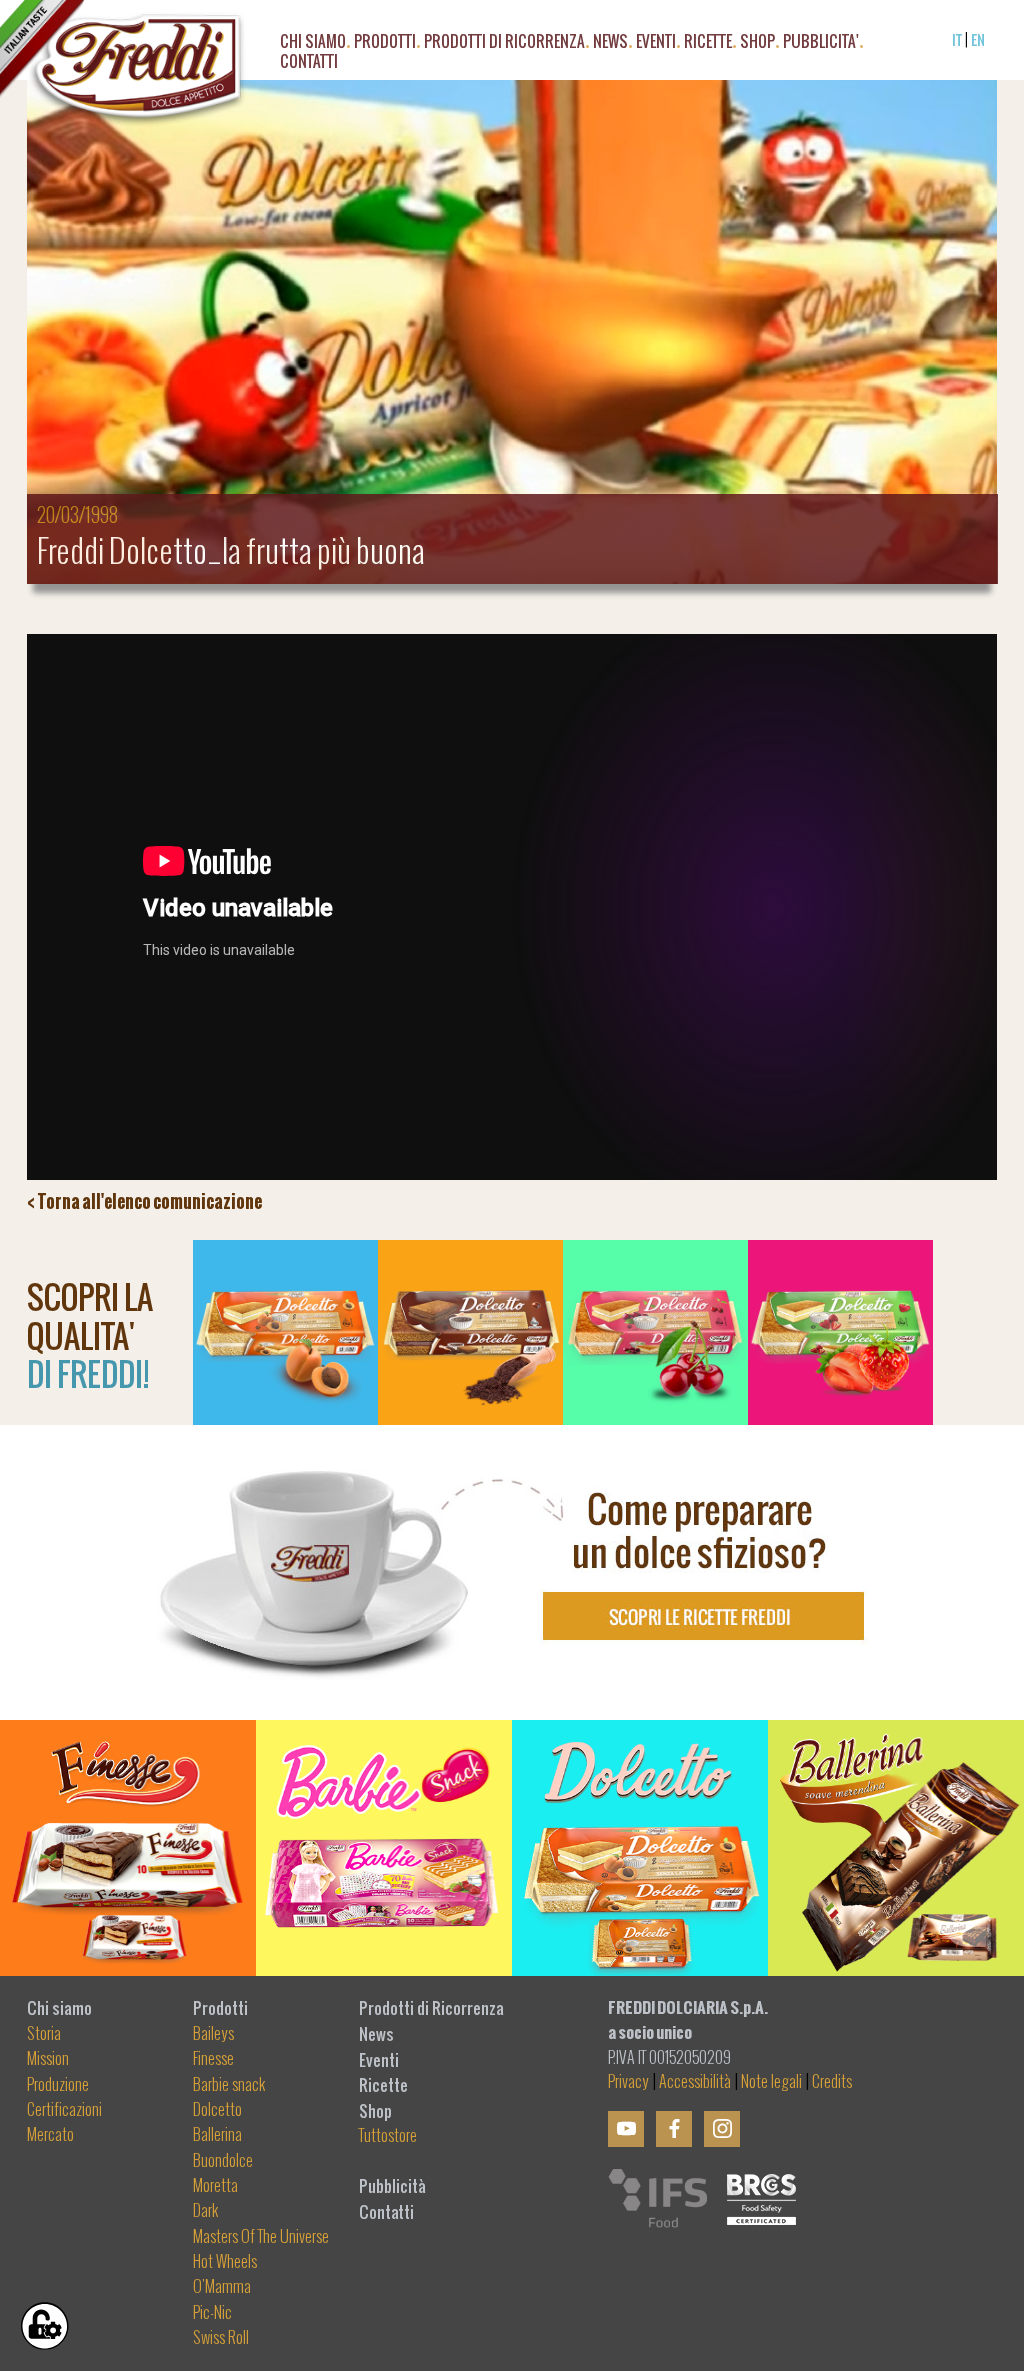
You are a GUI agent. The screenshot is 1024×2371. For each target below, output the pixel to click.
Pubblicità (392, 2186)
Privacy (628, 2082)
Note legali (771, 2082)
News (376, 2034)
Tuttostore (388, 2136)
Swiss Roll (221, 2338)
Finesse (213, 2059)
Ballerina (217, 2135)
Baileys (213, 2034)
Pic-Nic (212, 2313)
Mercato (50, 2135)
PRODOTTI (385, 44)
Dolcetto (217, 2110)
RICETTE (708, 44)
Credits (832, 2082)
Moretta (215, 2186)
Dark (206, 2211)
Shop (375, 2111)
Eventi (379, 2060)
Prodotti (220, 2008)
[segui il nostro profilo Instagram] (722, 2129)
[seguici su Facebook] (674, 2129)
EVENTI (656, 44)
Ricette (383, 2085)
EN (978, 39)
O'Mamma (222, 2287)
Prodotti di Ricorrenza (504, 44)
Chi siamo (59, 2008)
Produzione (58, 2085)
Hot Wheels (225, 2262)
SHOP (757, 44)
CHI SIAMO (313, 44)
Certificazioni (64, 2110)
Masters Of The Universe (261, 2237)
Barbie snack (229, 2085)
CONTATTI (309, 64)
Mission (48, 2059)
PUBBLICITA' (821, 44)
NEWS (610, 44)
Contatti (386, 2212)
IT (957, 39)
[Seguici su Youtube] (626, 2129)
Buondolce (223, 2161)
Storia (44, 2034)
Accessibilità (695, 2082)
